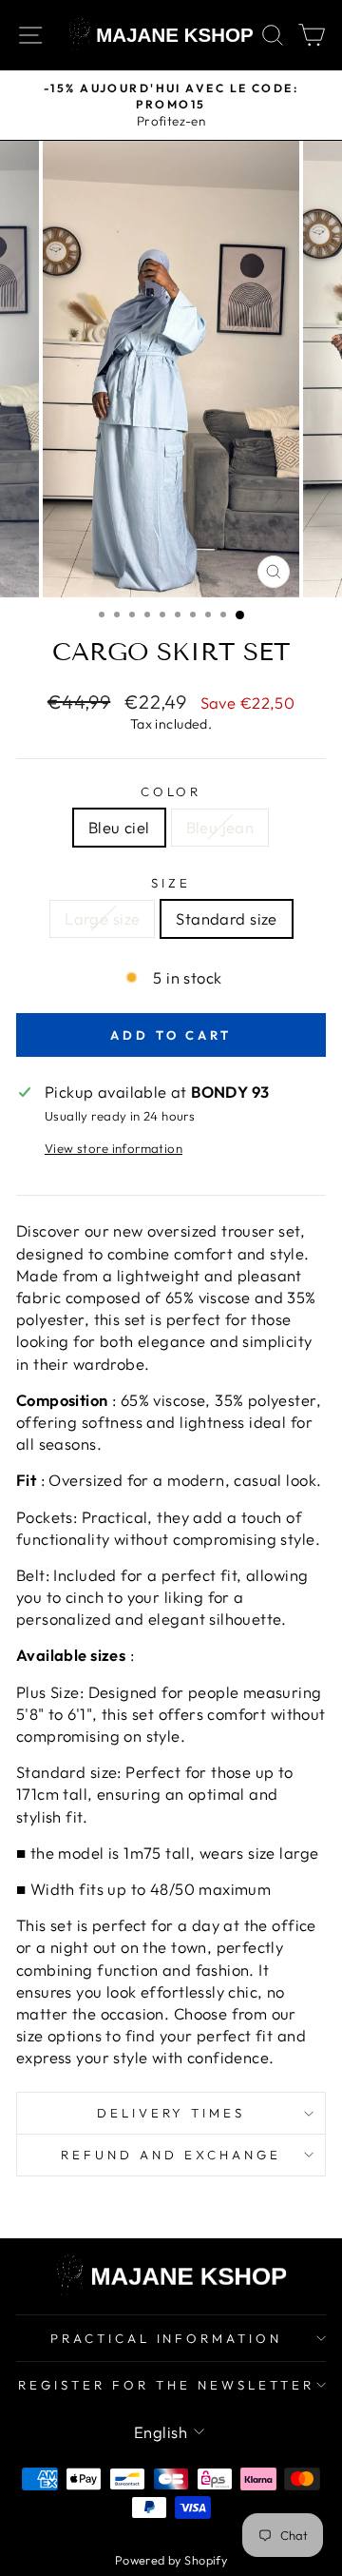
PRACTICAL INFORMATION (166, 2338)
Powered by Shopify (171, 2560)
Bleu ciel (119, 827)
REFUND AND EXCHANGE (171, 2155)
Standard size (226, 918)
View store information (114, 1148)
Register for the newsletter (166, 2385)
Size (171, 883)
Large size (102, 918)
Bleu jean (220, 827)
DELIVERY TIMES (171, 2113)
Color (171, 791)
